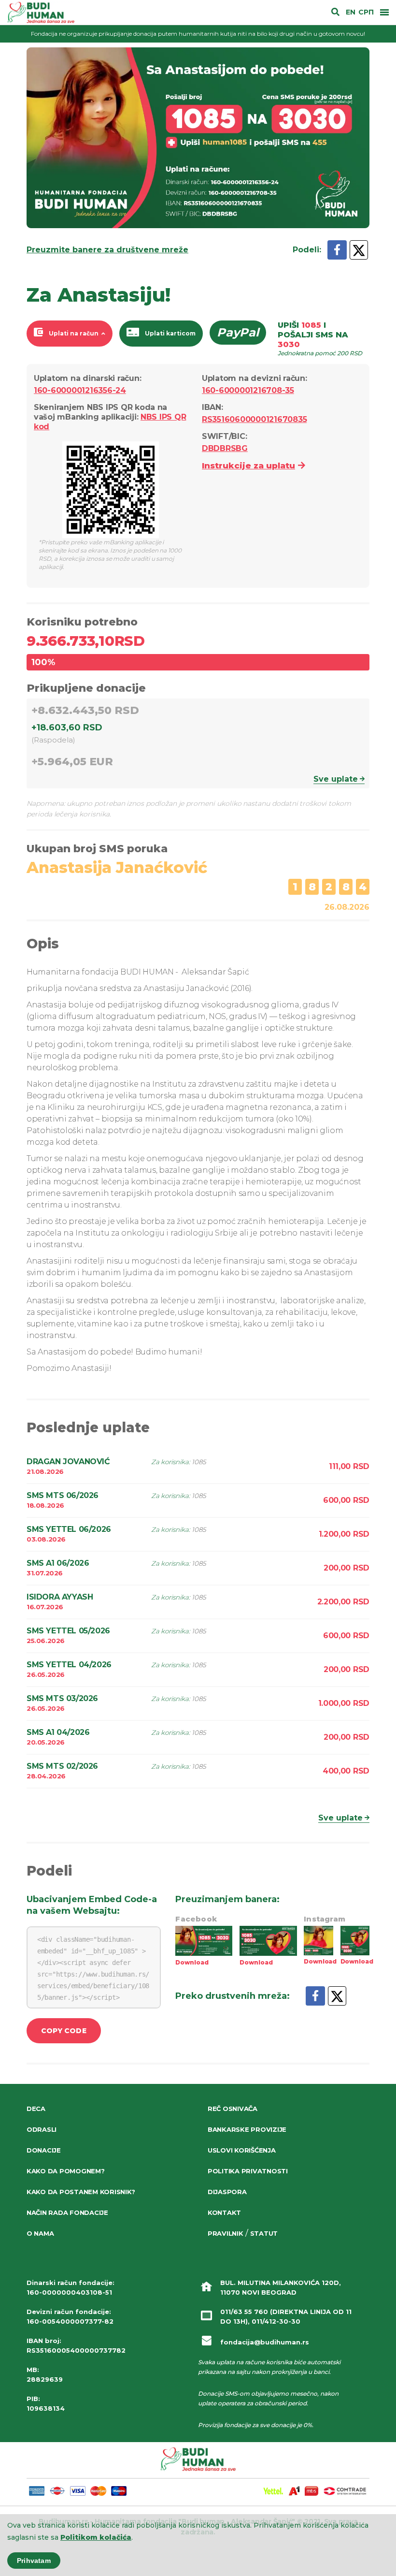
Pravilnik (226, 2233)
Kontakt (224, 2212)
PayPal (238, 332)
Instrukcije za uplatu (248, 466)
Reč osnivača (233, 2109)
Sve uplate (336, 779)
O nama (40, 2233)
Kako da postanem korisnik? (81, 2192)
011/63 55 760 (244, 2312)
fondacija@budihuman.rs (265, 2342)
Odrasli (42, 2129)
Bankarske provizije (247, 2129)
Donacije (44, 2150)
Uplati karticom (170, 333)
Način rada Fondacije (67, 2212)
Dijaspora (227, 2192)
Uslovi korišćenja (242, 2150)
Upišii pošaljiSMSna (320, 339)
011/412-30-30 (276, 2321)
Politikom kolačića (96, 2537)
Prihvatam (34, 2561)
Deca (36, 2109)
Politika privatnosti (248, 2171)
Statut (264, 2233)
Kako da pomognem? (66, 2171)
